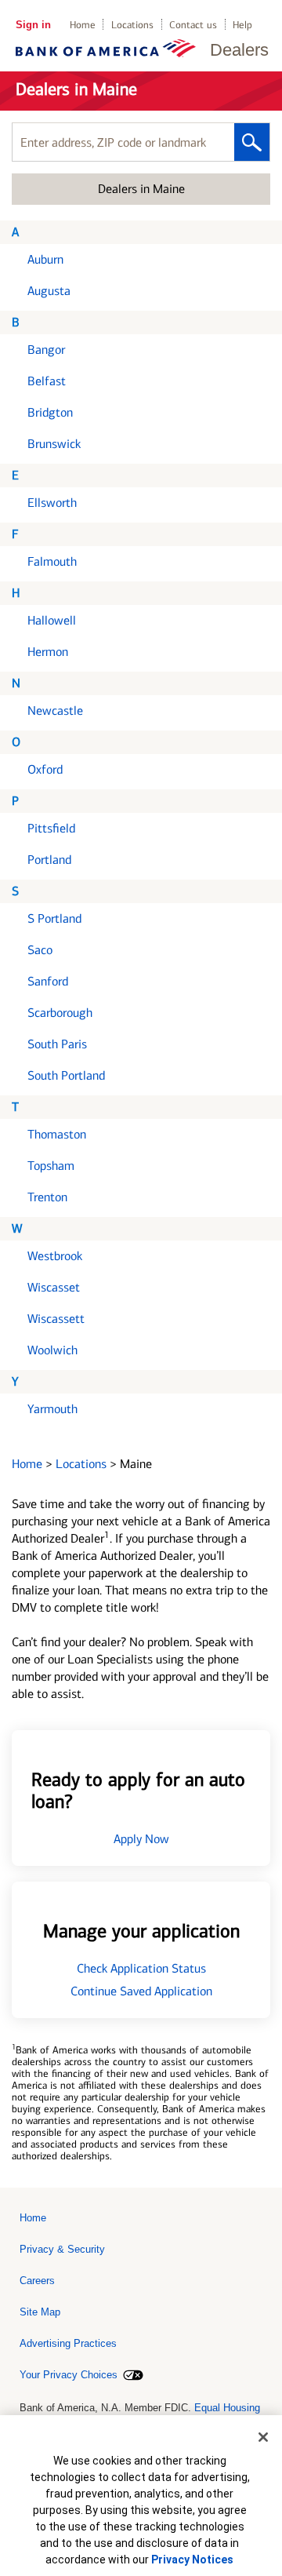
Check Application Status (141, 1968)
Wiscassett (56, 1319)
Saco (40, 950)
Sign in (33, 25)
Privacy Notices (192, 2560)
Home (83, 25)
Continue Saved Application (141, 1991)
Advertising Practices (68, 2343)
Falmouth (52, 561)
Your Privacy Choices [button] (69, 2375)
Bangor (46, 350)
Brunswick (54, 444)
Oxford (45, 769)
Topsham (51, 1166)
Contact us (193, 25)
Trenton (47, 1197)
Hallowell (52, 620)
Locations (132, 25)
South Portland (66, 1075)
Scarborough (60, 1013)
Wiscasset (54, 1287)
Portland (49, 860)
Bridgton (50, 412)
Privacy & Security (62, 2249)
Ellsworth (52, 503)
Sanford (48, 981)
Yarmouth (52, 1409)
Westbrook (55, 1256)
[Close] (263, 2437)
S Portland (54, 918)
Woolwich (52, 1350)
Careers (37, 2281)
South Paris (57, 1044)
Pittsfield (51, 828)
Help (242, 25)
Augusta (49, 291)
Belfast (47, 381)
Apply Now (141, 1839)
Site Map (40, 2312)
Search (252, 142)
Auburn (45, 259)
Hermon (48, 652)
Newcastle (55, 710)
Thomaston (57, 1134)
